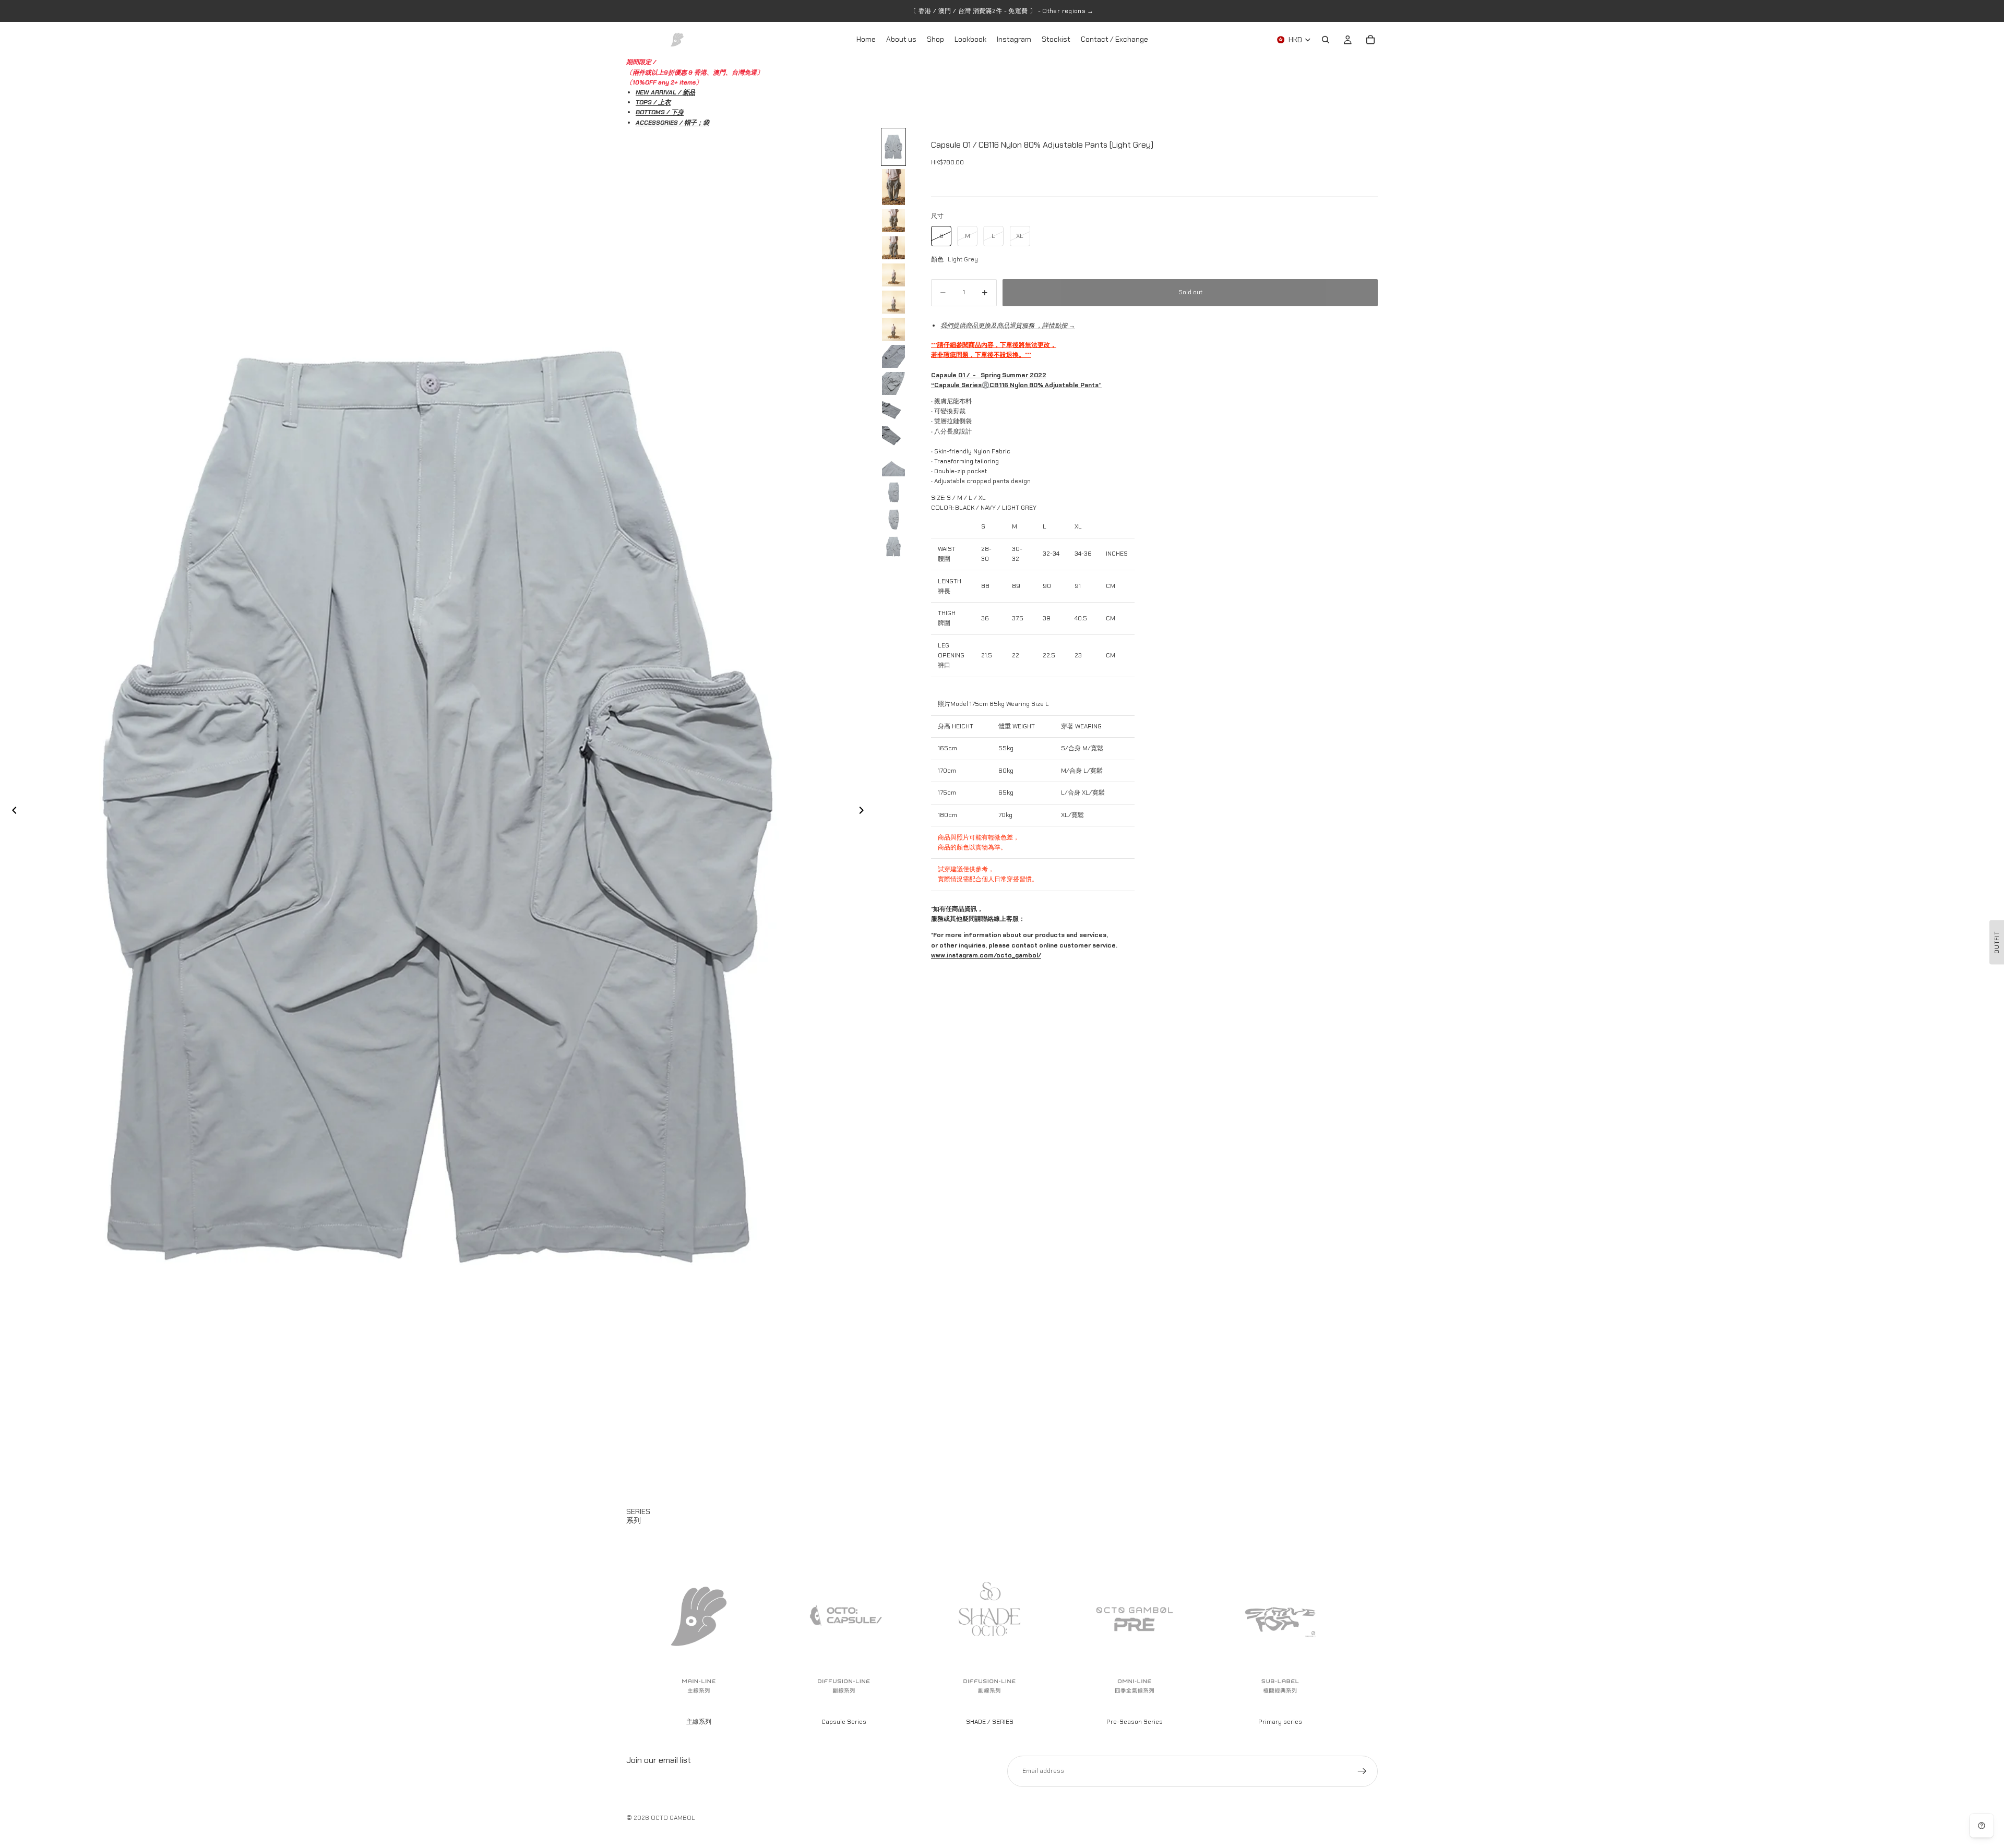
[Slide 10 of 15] (893, 411)
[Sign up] (1362, 1771)
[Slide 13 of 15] (893, 492)
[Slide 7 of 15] (893, 329)
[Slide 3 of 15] (893, 221)
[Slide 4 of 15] (893, 248)
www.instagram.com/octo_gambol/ (986, 955)
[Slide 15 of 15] (893, 546)
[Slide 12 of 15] (893, 465)
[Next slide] (864, 812)
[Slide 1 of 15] (893, 147)
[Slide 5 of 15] (893, 275)
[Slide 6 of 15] (893, 302)
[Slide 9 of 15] (893, 383)
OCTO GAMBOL (673, 1818)
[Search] (1326, 40)
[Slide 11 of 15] (893, 438)
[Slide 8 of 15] (893, 356)
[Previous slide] (11, 812)
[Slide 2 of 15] (893, 187)
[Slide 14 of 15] (893, 519)
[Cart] (1370, 40)
